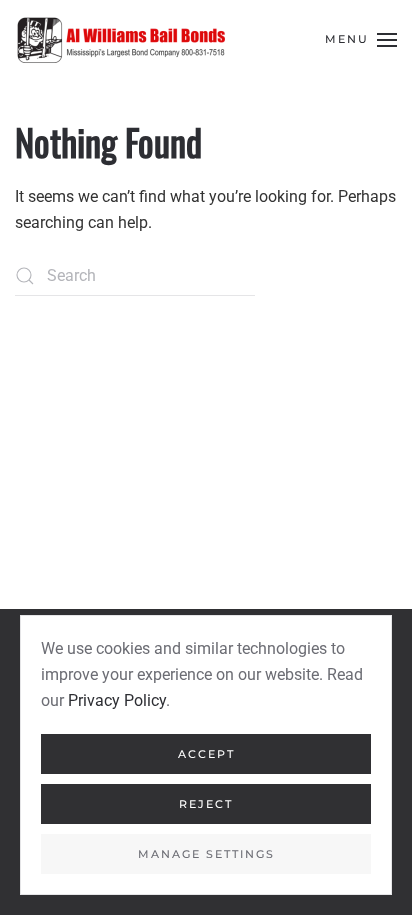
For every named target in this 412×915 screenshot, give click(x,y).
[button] (361, 40)
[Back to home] (120, 40)
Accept (206, 754)
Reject (206, 804)
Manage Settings (206, 854)
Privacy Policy (117, 700)
